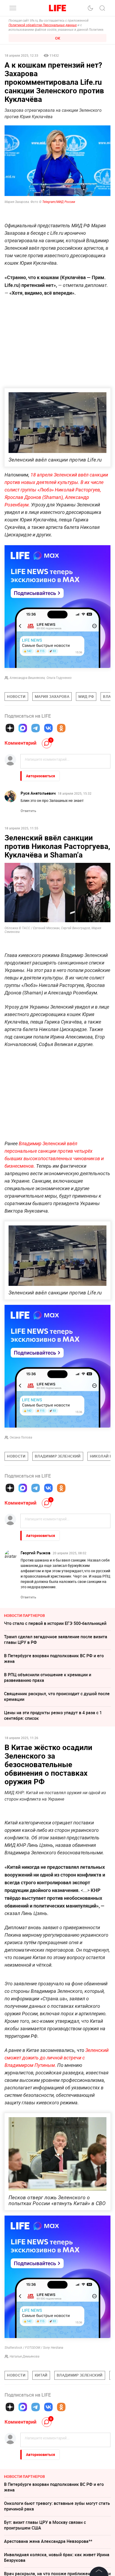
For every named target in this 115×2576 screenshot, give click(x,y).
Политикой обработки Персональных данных (43, 25)
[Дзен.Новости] (10, 728)
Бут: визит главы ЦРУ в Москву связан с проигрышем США (45, 840)
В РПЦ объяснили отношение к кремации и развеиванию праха (48, 859)
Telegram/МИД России (59, 202)
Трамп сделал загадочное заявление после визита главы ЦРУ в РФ (56, 878)
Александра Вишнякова (27, 678)
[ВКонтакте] (48, 728)
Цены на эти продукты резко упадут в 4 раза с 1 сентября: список (53, 1833)
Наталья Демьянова (24, 2554)
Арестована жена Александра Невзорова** (48, 913)
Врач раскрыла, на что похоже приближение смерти (57, 926)
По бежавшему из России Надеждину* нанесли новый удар (52, 897)
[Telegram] (36, 728)
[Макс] (23, 728)
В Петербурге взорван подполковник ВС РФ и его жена (54, 1776)
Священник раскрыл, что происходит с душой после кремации (57, 1814)
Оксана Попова (21, 1555)
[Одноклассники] (61, 728)
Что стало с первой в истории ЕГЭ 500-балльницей (55, 1741)
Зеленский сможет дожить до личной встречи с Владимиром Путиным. (57, 2255)
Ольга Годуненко (59, 678)
